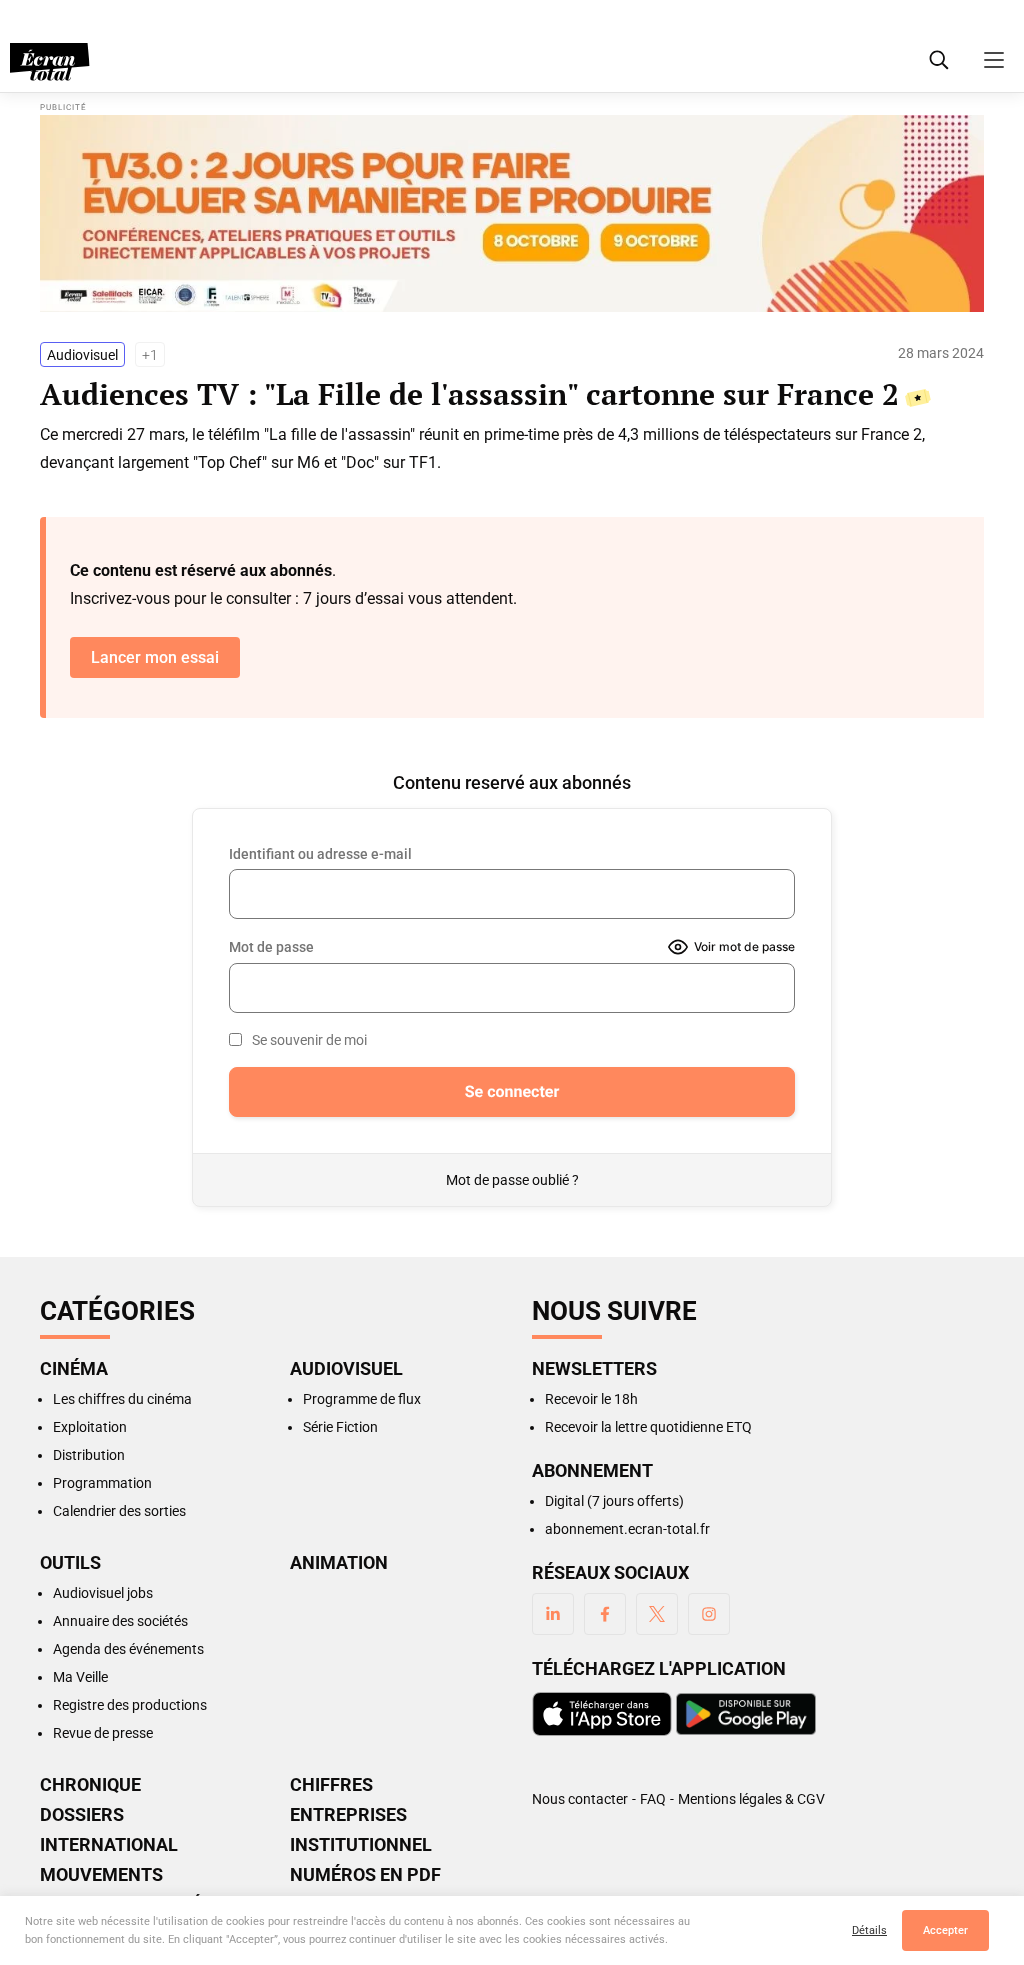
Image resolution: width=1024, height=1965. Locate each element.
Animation (339, 1563)
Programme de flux (362, 1399)
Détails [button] (869, 1930)
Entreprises (348, 1815)
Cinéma (74, 1369)
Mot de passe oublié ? (512, 1180)
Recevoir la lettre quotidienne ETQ (648, 1427)
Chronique (90, 1785)
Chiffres (331, 1785)
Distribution (89, 1455)
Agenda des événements (128, 1649)
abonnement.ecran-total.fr (627, 1529)
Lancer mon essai (155, 657)
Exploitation (90, 1427)
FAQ (653, 1799)
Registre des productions (130, 1705)
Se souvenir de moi (309, 1040)
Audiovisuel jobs (103, 1593)
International (109, 1845)
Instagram (709, 1614)
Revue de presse (103, 1733)
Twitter (657, 1614)
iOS (602, 1714)
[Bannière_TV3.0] (512, 213)
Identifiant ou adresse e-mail (320, 854)
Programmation (102, 1483)
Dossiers (82, 1815)
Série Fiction (340, 1427)
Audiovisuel (82, 355)
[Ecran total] (50, 62)
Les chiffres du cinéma (122, 1399)
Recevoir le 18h (591, 1399)
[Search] (939, 60)
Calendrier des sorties (119, 1511)
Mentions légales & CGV (751, 1799)
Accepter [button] (945, 1930)
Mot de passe (271, 947)
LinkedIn (553, 1614)
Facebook (605, 1614)
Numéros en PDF (365, 1875)
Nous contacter (580, 1799)
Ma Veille (80, 1677)
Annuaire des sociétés (120, 1621)
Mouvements (101, 1875)
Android (746, 1714)
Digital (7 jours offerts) (614, 1501)
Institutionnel (361, 1845)
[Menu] (994, 60)
